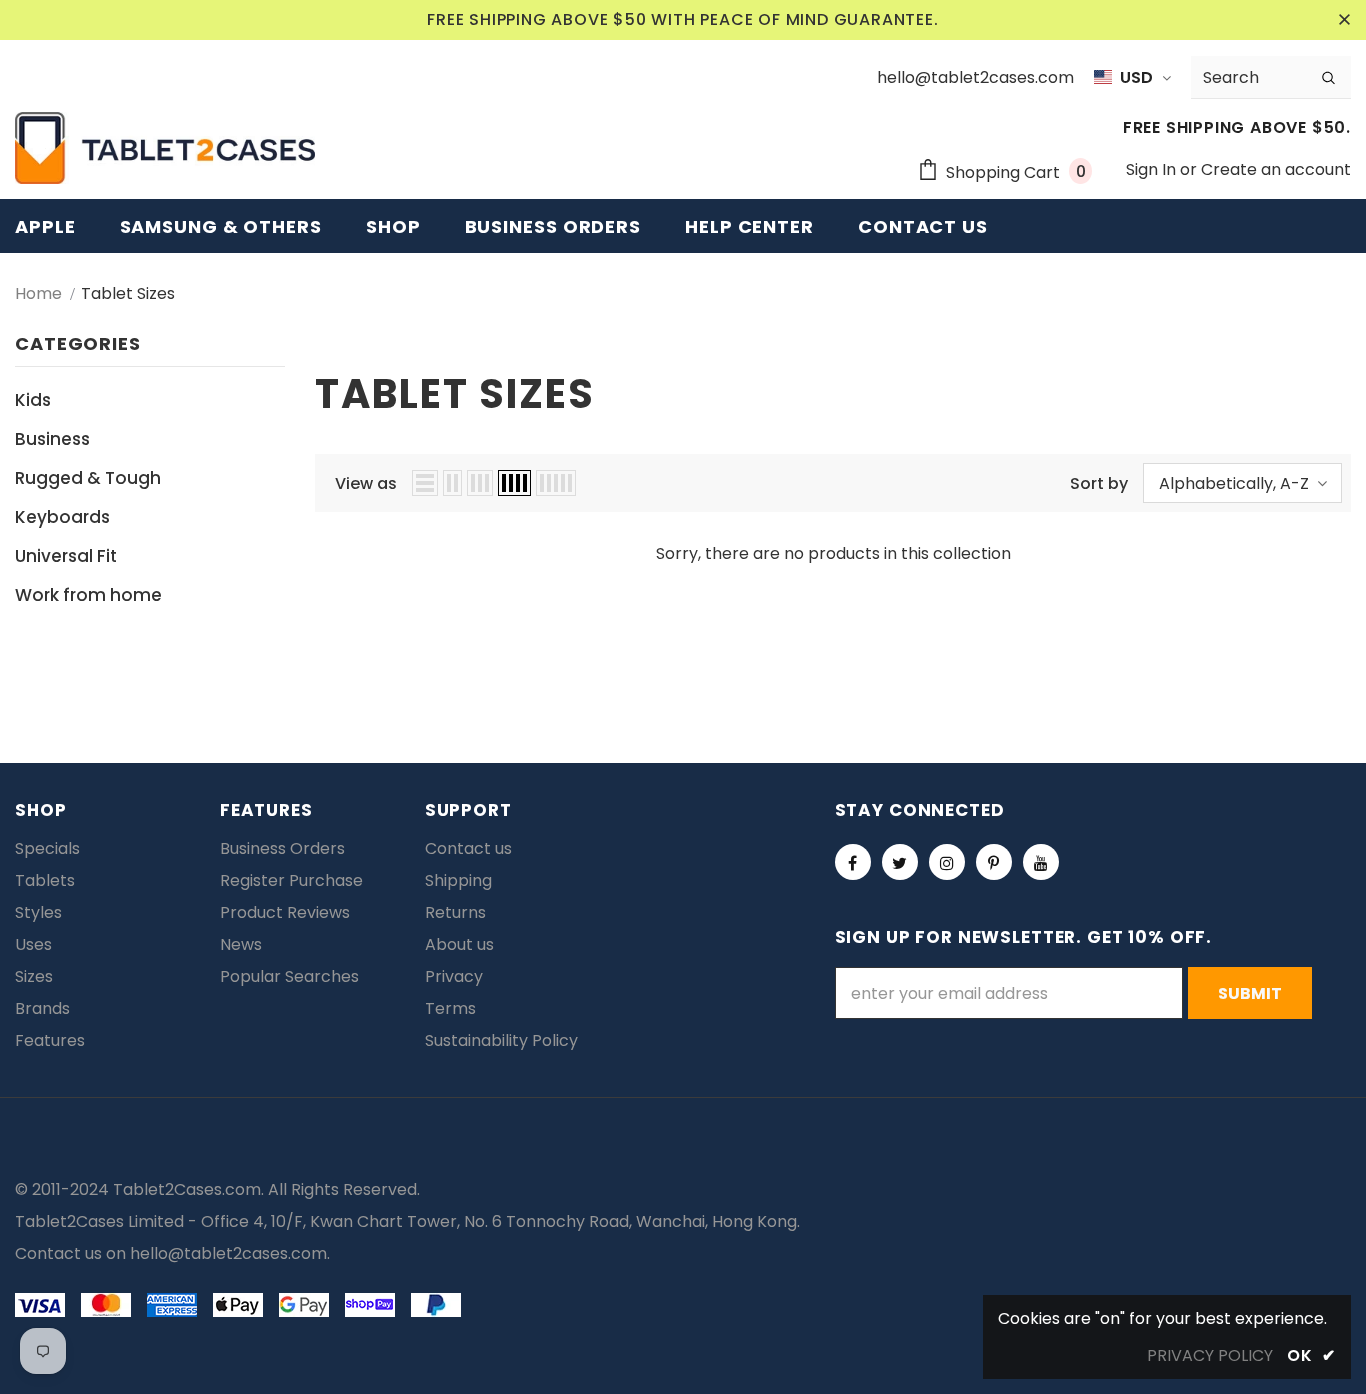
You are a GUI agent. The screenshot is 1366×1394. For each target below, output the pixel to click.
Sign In (1153, 169)
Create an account (1276, 169)
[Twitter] (900, 862)
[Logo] (165, 148)
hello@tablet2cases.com (228, 1253)
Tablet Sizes (128, 293)
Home (38, 293)
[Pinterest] (994, 862)
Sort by (1099, 483)
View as (366, 483)
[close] (1344, 20)
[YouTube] (1041, 862)
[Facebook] (853, 862)
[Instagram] (947, 862)
